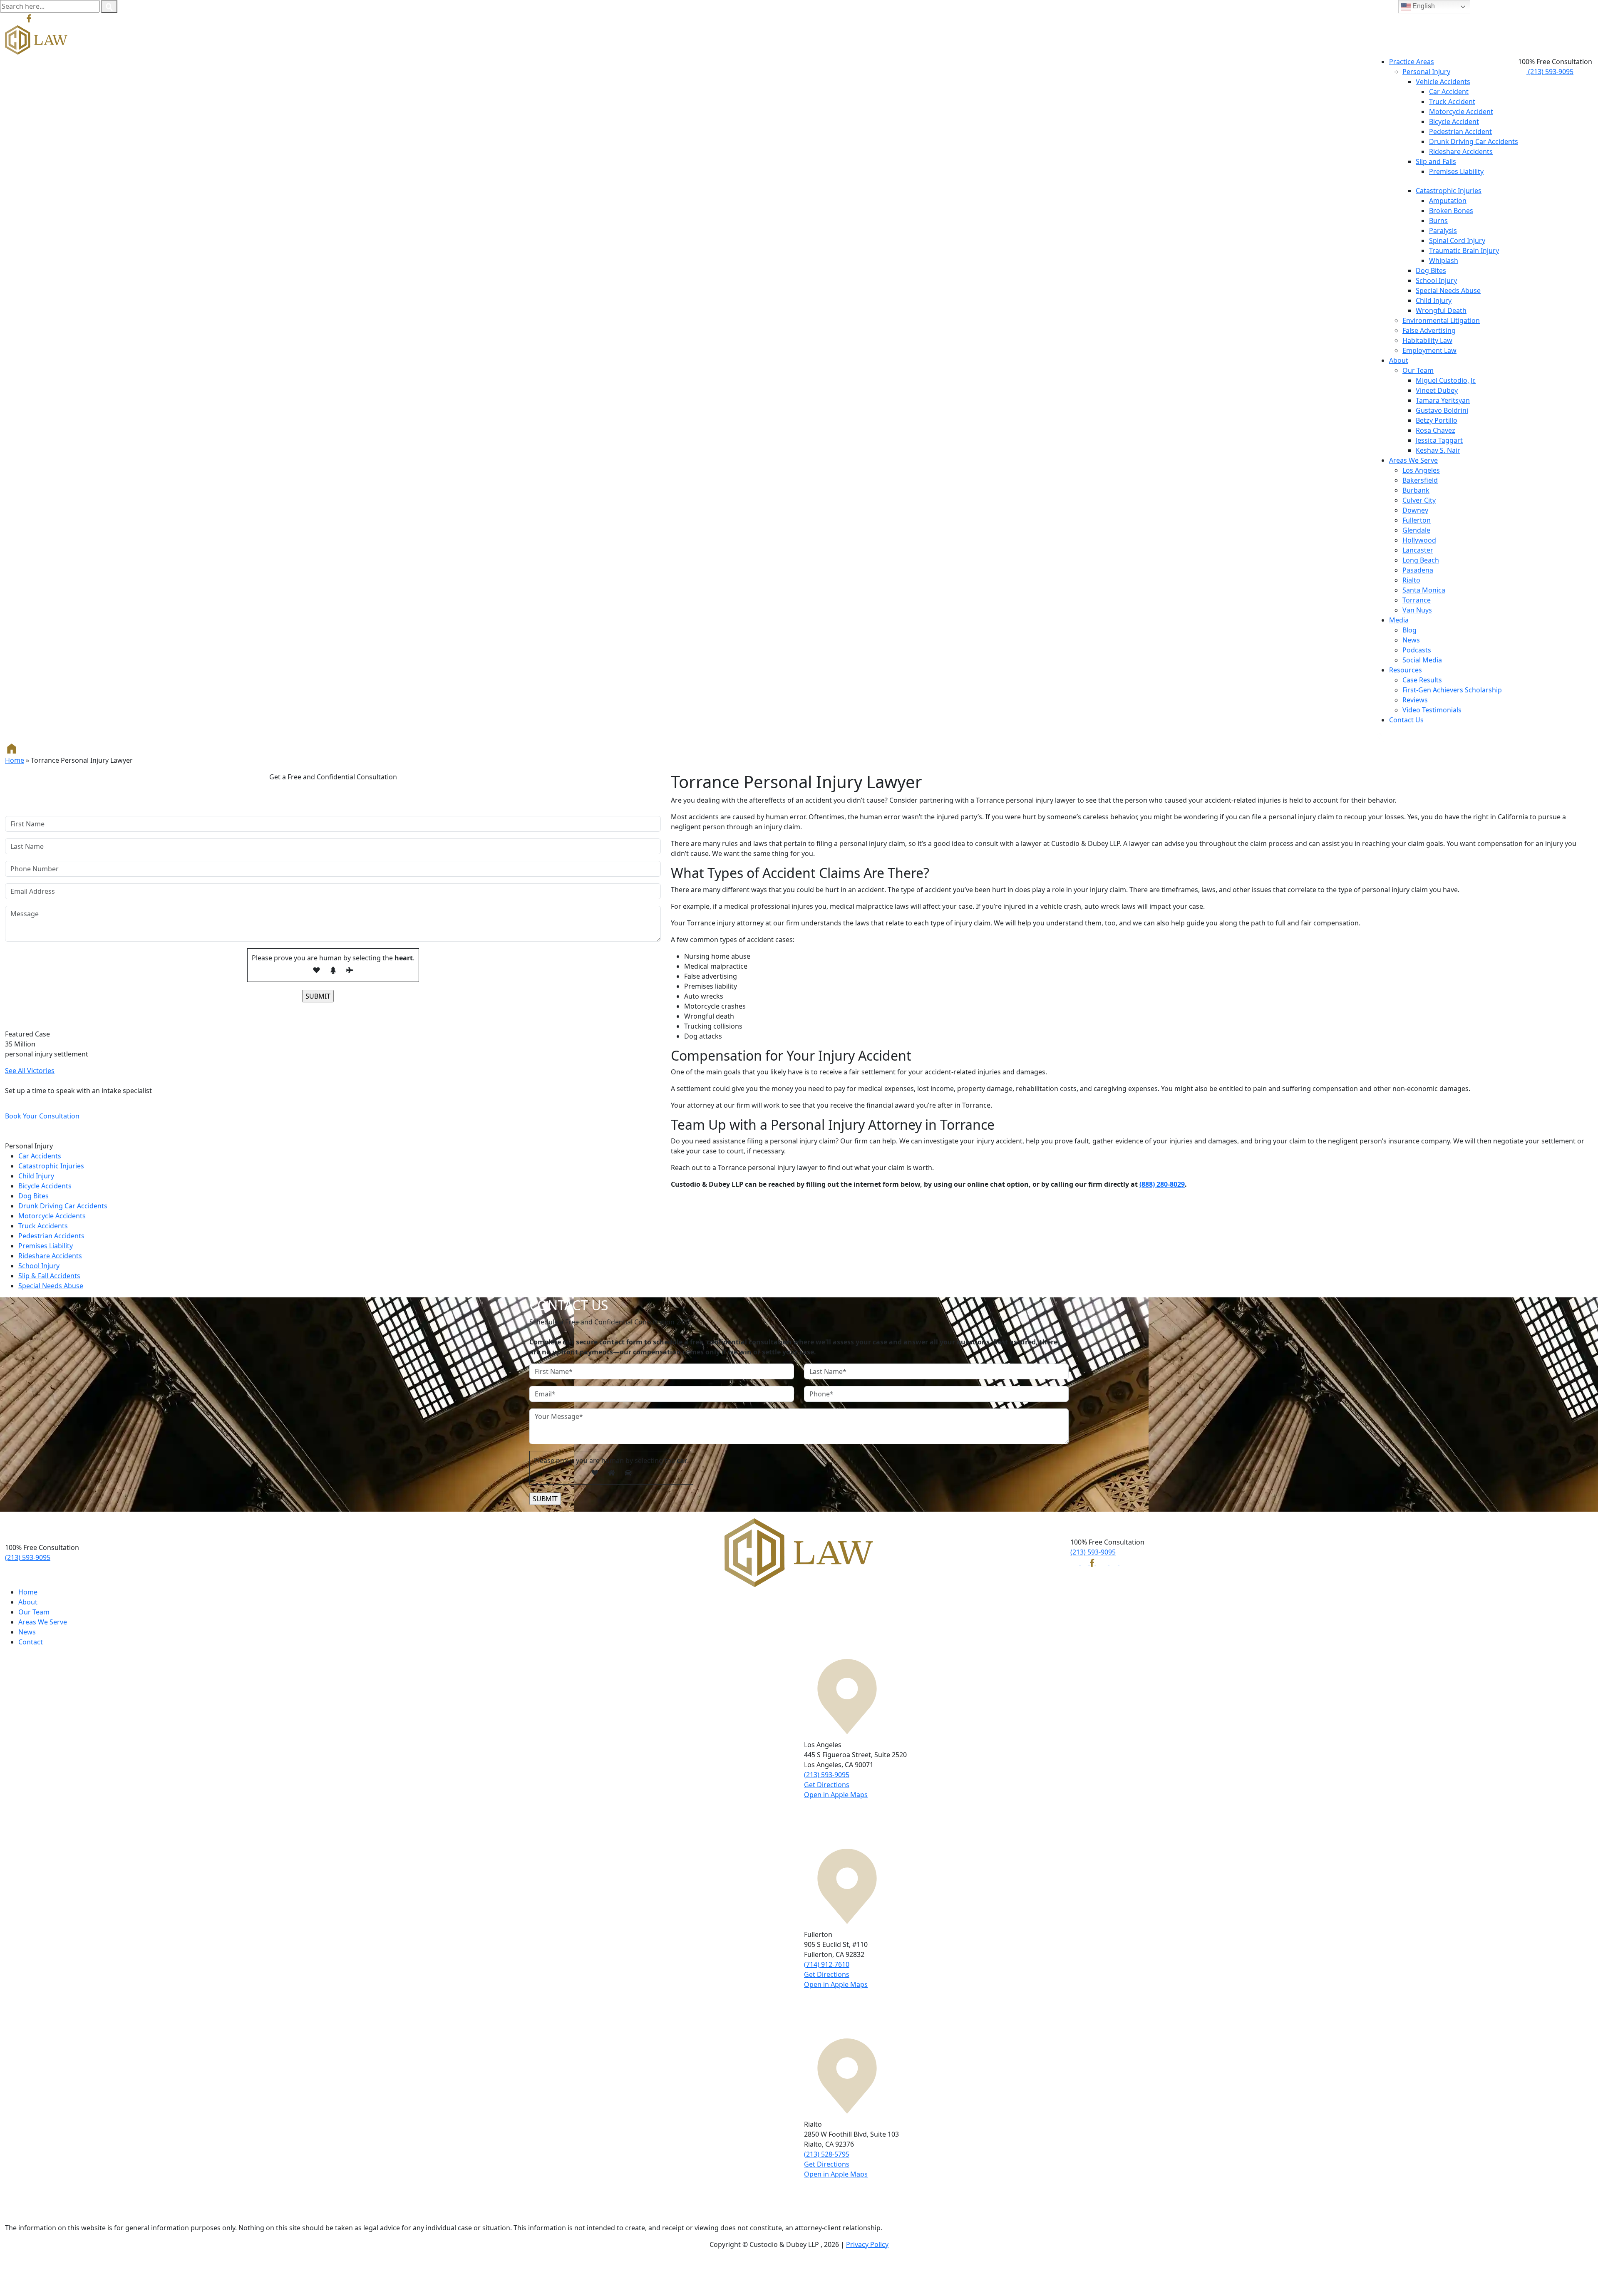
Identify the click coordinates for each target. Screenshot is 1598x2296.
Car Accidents (40, 1156)
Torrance (1417, 600)
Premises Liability (1456, 171)
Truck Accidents (43, 1226)
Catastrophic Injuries (1449, 191)
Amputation (1448, 201)
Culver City (1419, 500)
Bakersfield (1420, 480)
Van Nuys (1417, 610)
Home (15, 760)
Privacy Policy (867, 2244)
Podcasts (1417, 650)
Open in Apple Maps (836, 1795)
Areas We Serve (1413, 460)
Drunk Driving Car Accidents (1474, 141)
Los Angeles (1421, 470)
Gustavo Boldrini (1442, 410)
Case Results (1422, 680)
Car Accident (1449, 92)
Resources (1406, 670)
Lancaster (1418, 550)
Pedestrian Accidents (51, 1236)
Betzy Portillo (1437, 420)
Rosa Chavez (1435, 430)
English (1423, 6)
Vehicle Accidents (1443, 82)
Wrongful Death (1441, 310)
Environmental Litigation (1441, 320)
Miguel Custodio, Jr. (1446, 380)
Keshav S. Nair (1438, 450)
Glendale (1416, 530)
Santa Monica (1424, 590)
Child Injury (1434, 300)
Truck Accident (1452, 102)
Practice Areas (1412, 62)
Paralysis (1443, 231)
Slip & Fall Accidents (49, 1276)
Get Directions (827, 1785)
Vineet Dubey (1437, 390)
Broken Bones (1451, 211)
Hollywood (1419, 540)
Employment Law (1429, 350)
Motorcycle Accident (1461, 112)
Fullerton (1417, 520)
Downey (1415, 510)
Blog (1409, 630)
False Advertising (1429, 330)
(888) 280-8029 (1162, 1184)
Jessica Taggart (1439, 440)
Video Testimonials (1432, 710)
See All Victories (30, 1071)
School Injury (1436, 280)
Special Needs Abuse (1448, 290)
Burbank (1416, 490)
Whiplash (1444, 260)
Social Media (1422, 660)
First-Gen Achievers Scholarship (1452, 690)
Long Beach (1421, 560)
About (1399, 360)
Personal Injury (1426, 72)
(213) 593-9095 (1550, 72)
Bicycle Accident (1454, 121)
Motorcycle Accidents (52, 1216)
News (1411, 640)
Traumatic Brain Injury (1464, 250)
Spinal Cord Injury (1457, 241)
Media (1399, 620)
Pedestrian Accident (1460, 131)
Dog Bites (1431, 270)
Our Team (1418, 370)
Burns (1438, 221)
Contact (31, 1642)
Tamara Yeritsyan (1443, 400)
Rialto (1411, 580)
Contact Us (1406, 720)
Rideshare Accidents (1461, 151)
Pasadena (1418, 570)
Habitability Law (1427, 340)
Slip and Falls (1436, 161)
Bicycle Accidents (45, 1186)
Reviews (1415, 700)
